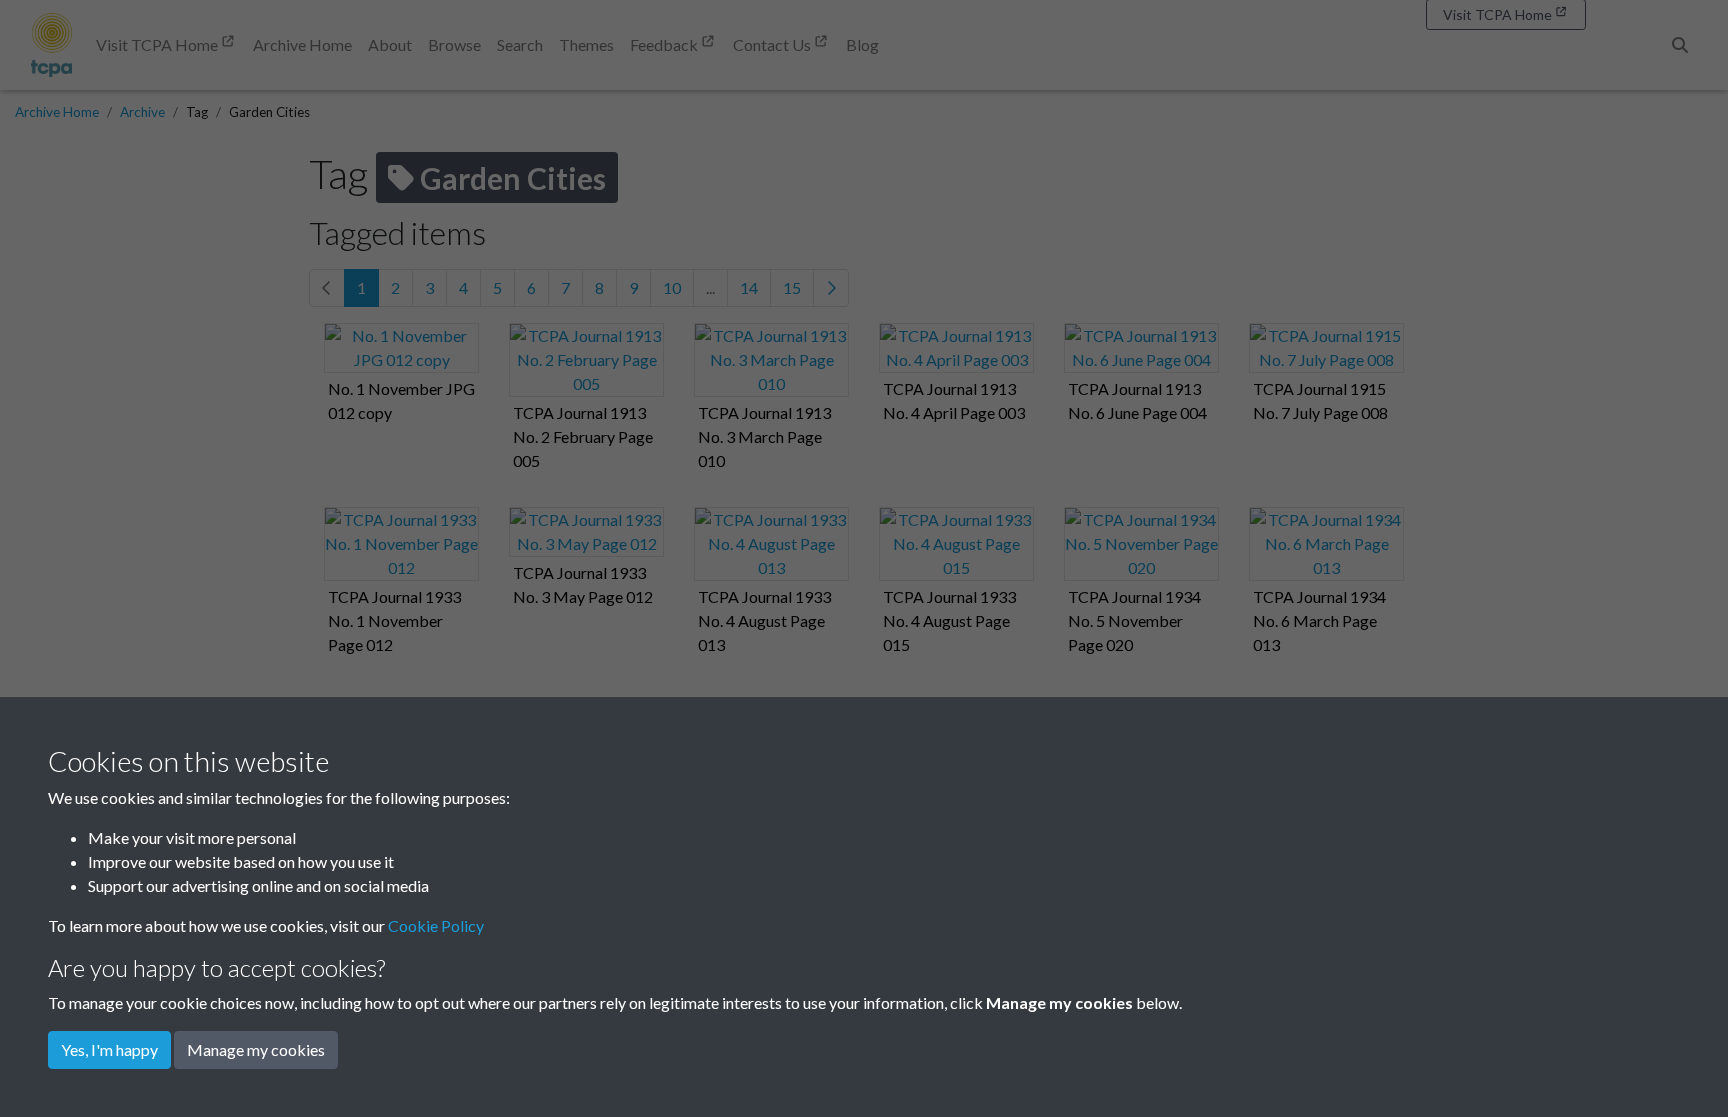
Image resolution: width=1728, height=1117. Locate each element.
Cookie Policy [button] (436, 925)
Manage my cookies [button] (256, 1049)
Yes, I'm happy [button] (109, 1049)
